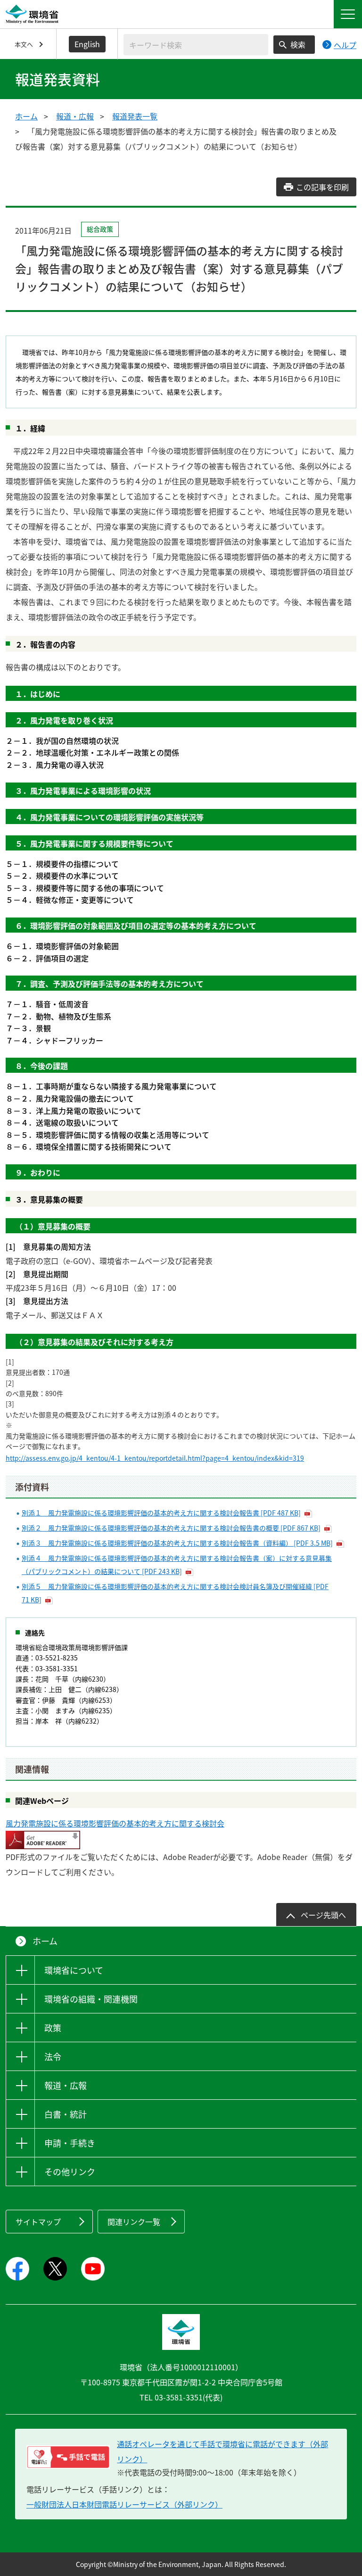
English (87, 44)
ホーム (26, 116)
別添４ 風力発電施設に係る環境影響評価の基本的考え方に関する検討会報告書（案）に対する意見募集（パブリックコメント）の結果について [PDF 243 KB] (177, 1565)
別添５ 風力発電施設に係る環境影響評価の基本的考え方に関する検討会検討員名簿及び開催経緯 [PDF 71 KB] (175, 1593)
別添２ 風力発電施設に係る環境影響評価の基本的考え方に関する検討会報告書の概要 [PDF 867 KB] (171, 1528)
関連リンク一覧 (134, 2222)
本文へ (24, 44)
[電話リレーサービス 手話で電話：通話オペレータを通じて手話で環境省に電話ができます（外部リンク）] (68, 2457)
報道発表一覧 (135, 116)
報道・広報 (75, 116)
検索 (298, 44)
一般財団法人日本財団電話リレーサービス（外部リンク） (124, 2504)
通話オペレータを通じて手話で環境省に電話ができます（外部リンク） (222, 2451)
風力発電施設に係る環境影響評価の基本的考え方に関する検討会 (115, 1823)
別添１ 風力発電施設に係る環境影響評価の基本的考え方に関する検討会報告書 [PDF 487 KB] (161, 1513)
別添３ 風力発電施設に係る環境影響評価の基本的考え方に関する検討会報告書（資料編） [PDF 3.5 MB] (177, 1543)
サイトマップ (38, 2222)
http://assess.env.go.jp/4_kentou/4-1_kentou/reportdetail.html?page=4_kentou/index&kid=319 (155, 1458)
